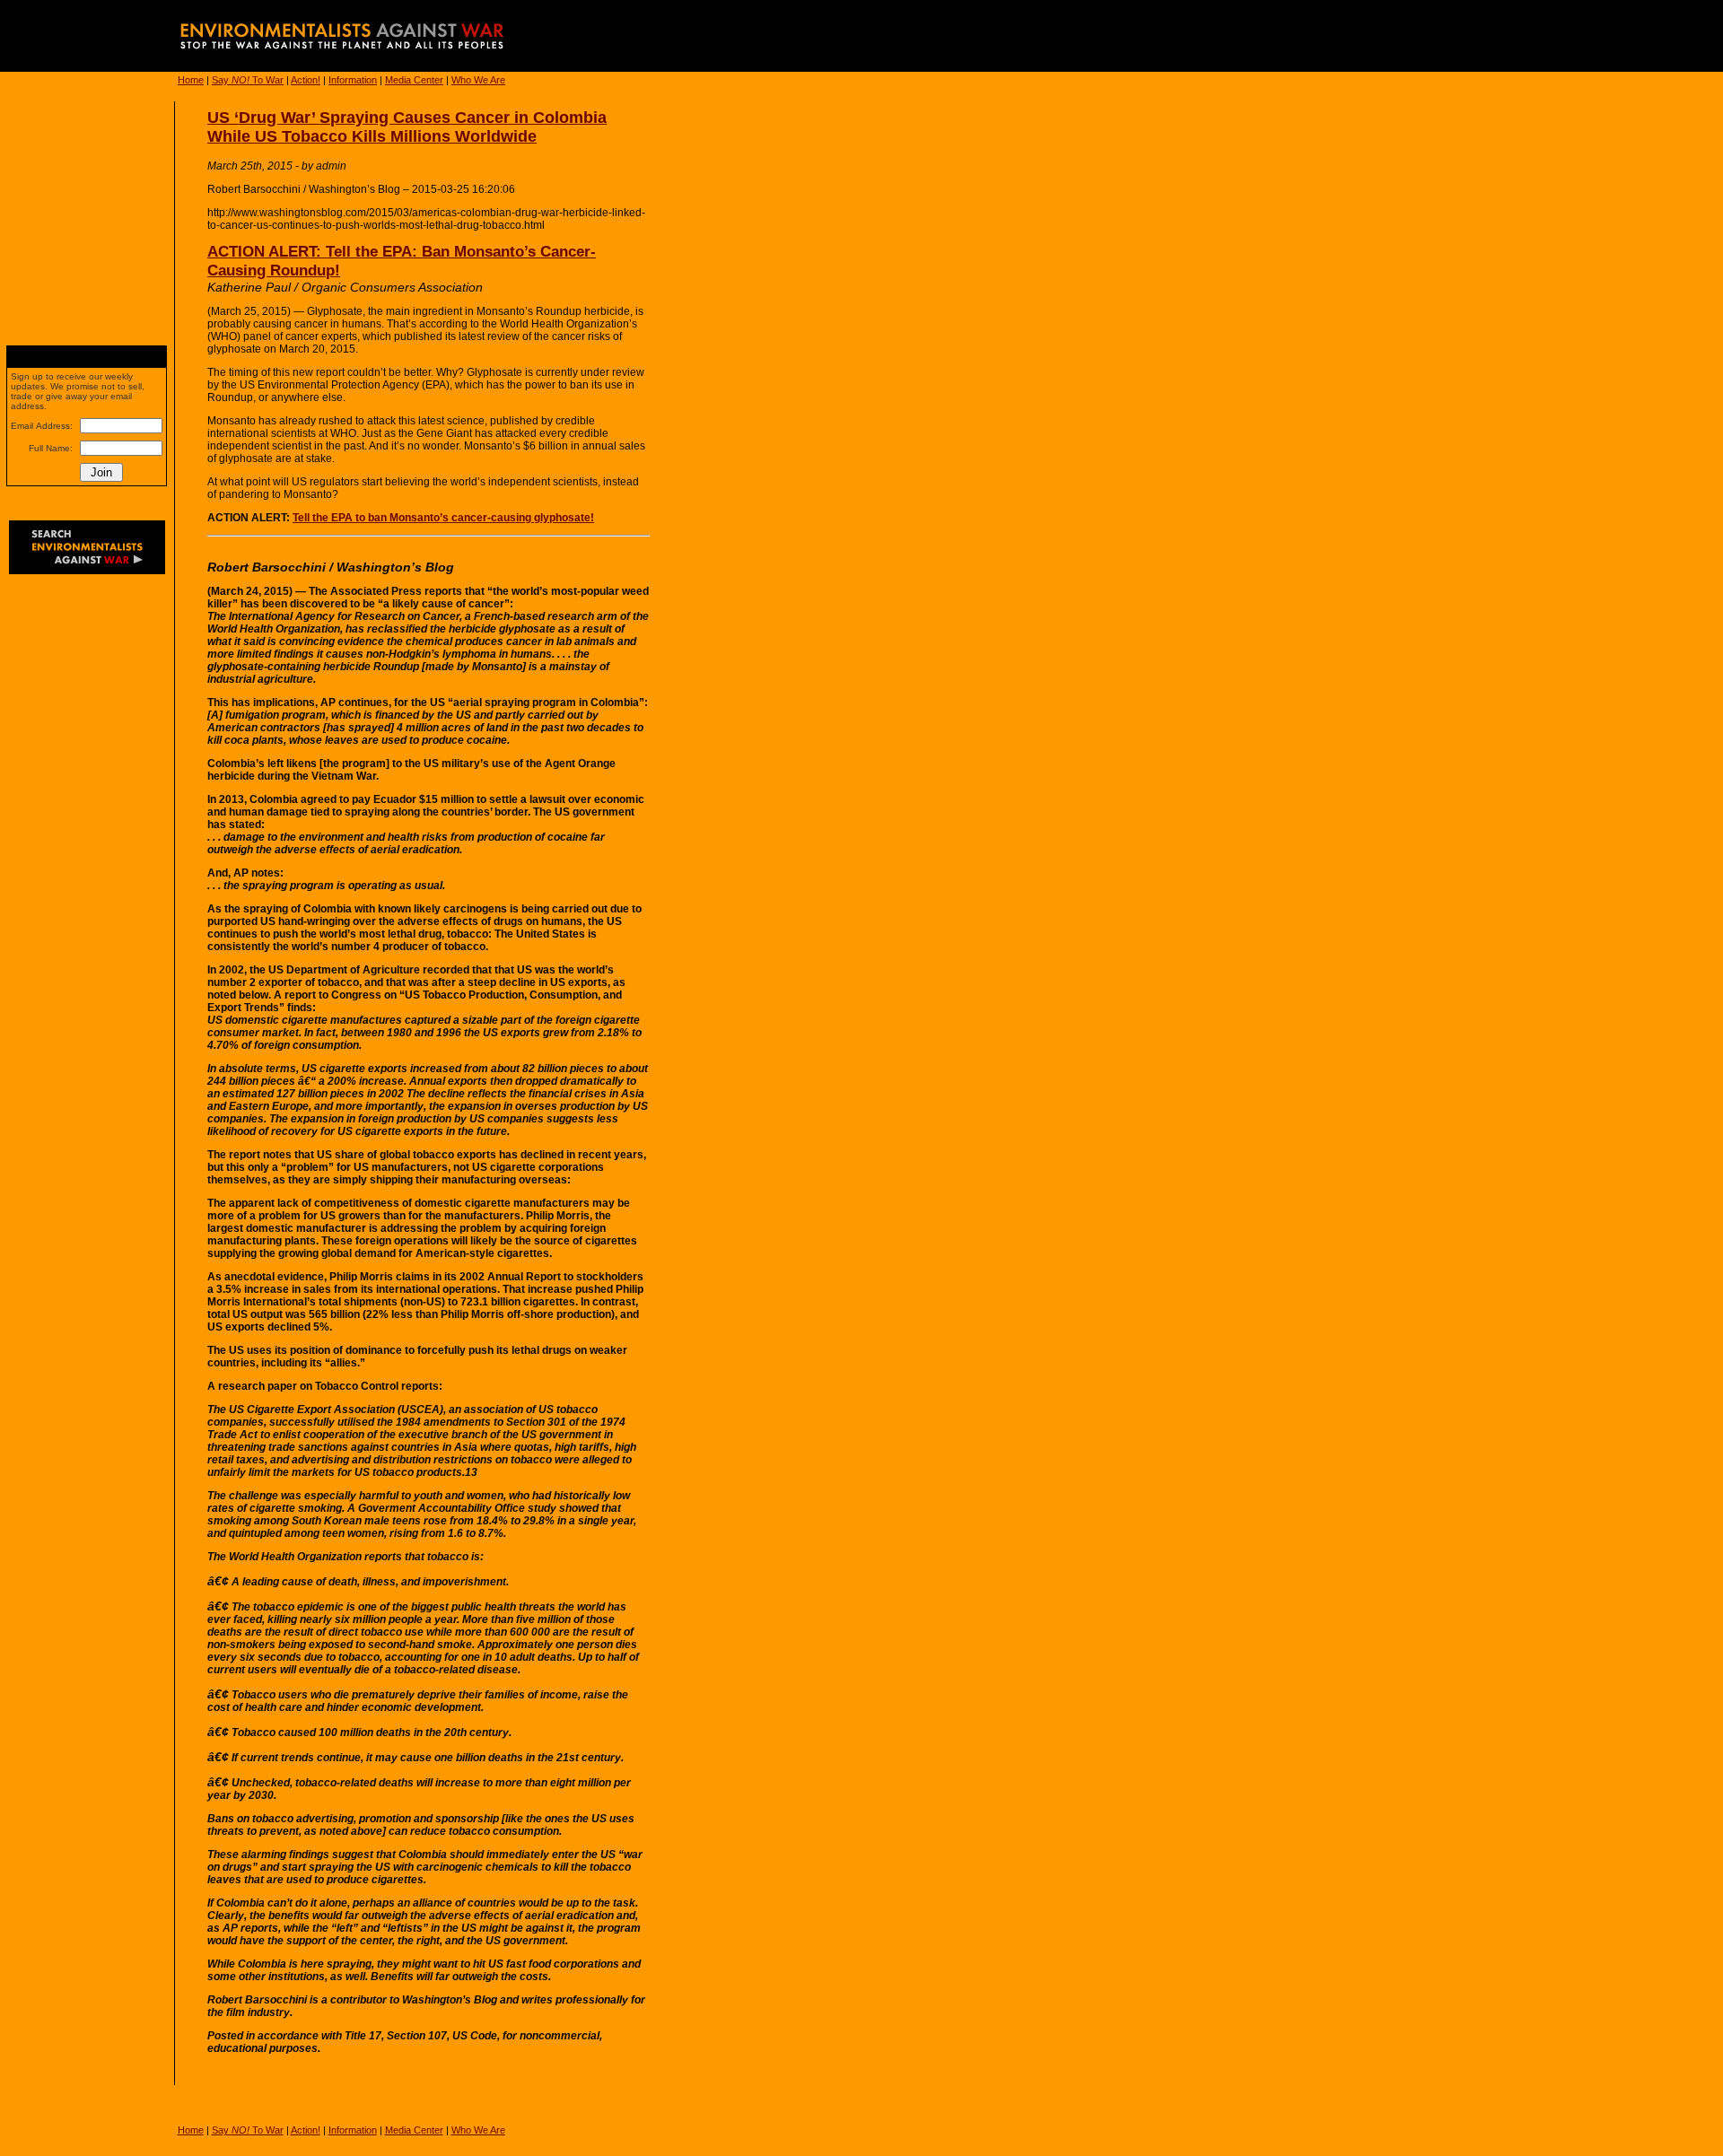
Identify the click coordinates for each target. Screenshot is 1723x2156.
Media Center (414, 80)
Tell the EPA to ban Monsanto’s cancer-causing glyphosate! (443, 518)
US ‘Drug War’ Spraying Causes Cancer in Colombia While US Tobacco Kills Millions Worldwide (407, 127)
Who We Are (478, 80)
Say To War (248, 80)
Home (191, 80)
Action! (306, 80)
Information (353, 80)
